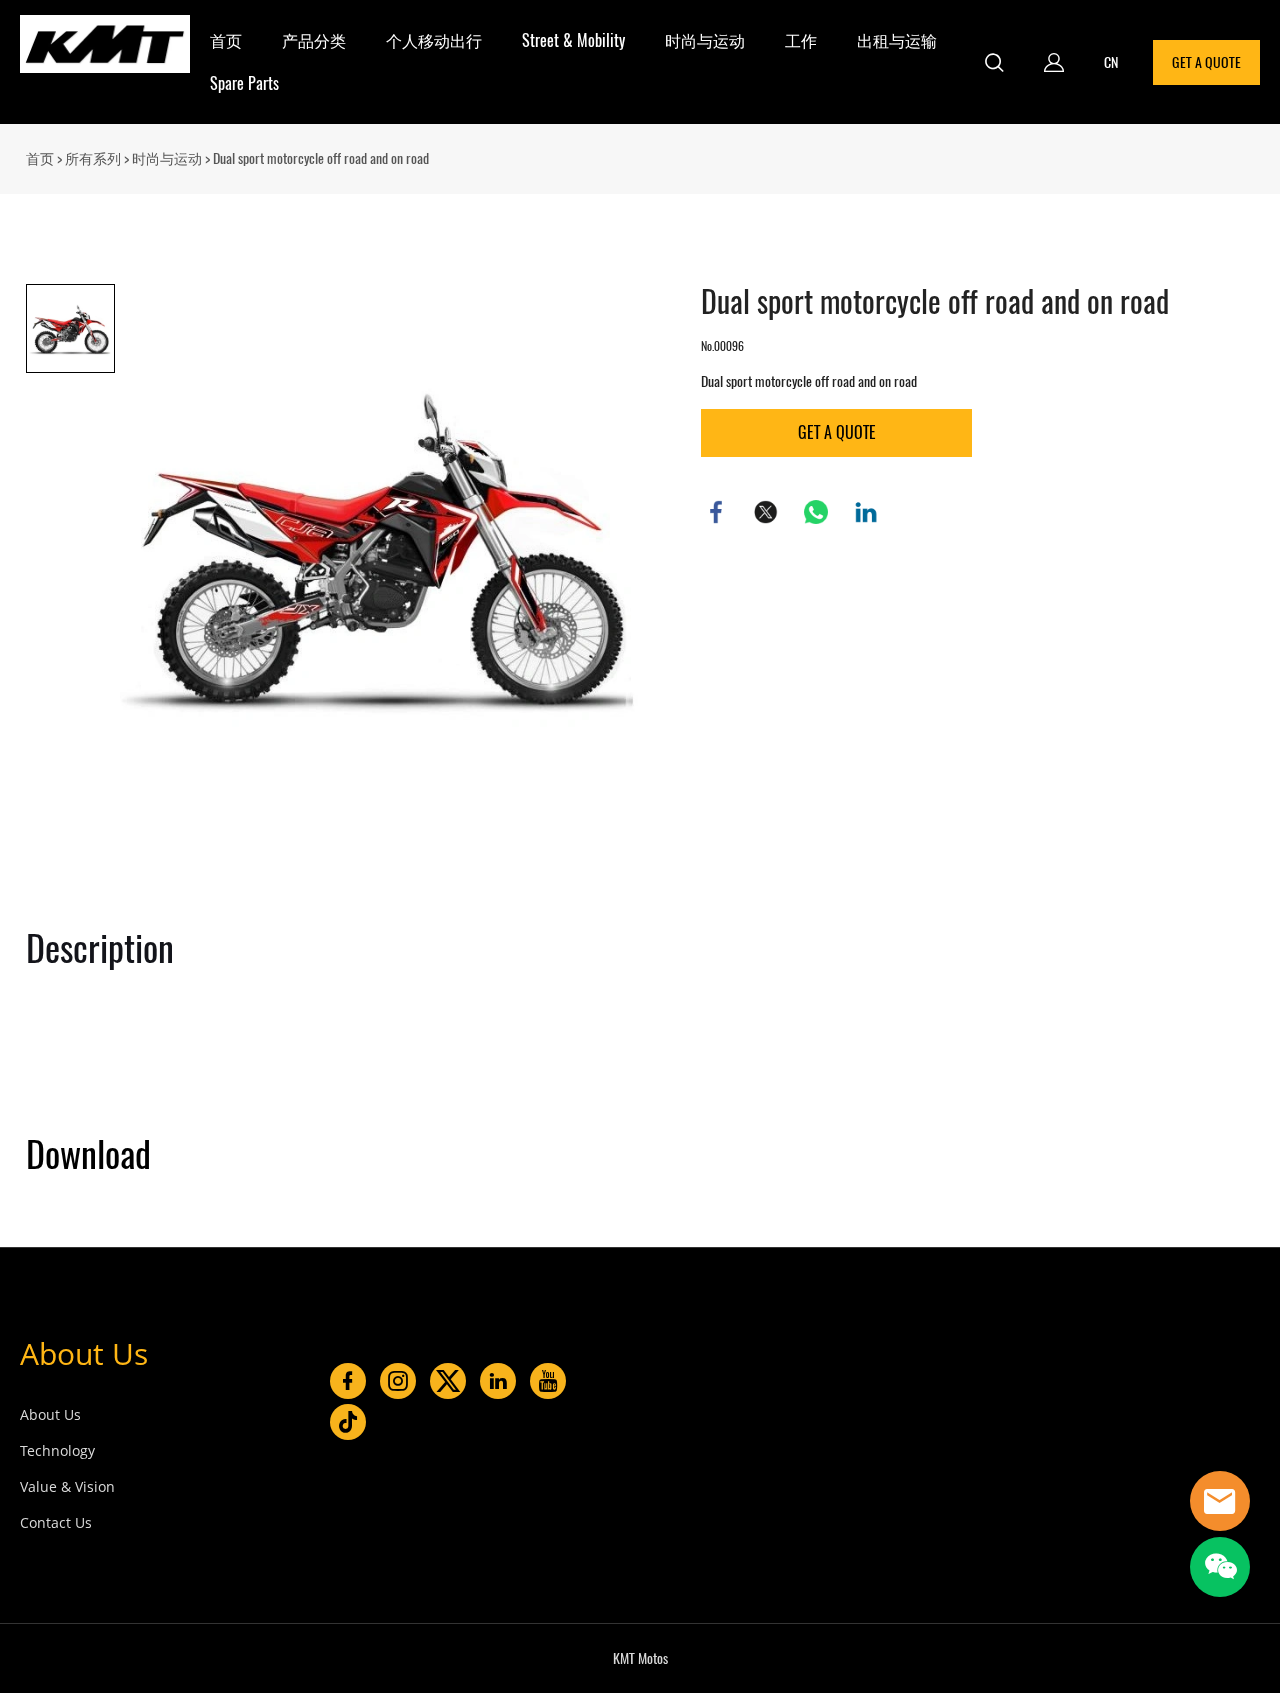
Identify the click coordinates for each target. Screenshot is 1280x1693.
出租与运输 (897, 40)
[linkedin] (498, 1381)
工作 (801, 40)
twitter (766, 512)
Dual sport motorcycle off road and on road (321, 158)
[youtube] (548, 1381)
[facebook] (348, 1381)
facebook (716, 512)
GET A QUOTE (1206, 62)
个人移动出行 (434, 40)
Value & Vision (67, 1486)
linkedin (866, 512)
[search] (994, 65)
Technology (57, 1450)
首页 (226, 40)
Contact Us (56, 1522)
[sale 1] (1220, 1501)
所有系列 (93, 158)
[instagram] (398, 1381)
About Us (84, 1353)
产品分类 (314, 40)
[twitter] (448, 1381)
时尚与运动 (705, 40)
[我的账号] (1054, 62)
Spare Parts (244, 83)
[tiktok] (348, 1422)
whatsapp (816, 512)
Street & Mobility (573, 40)
